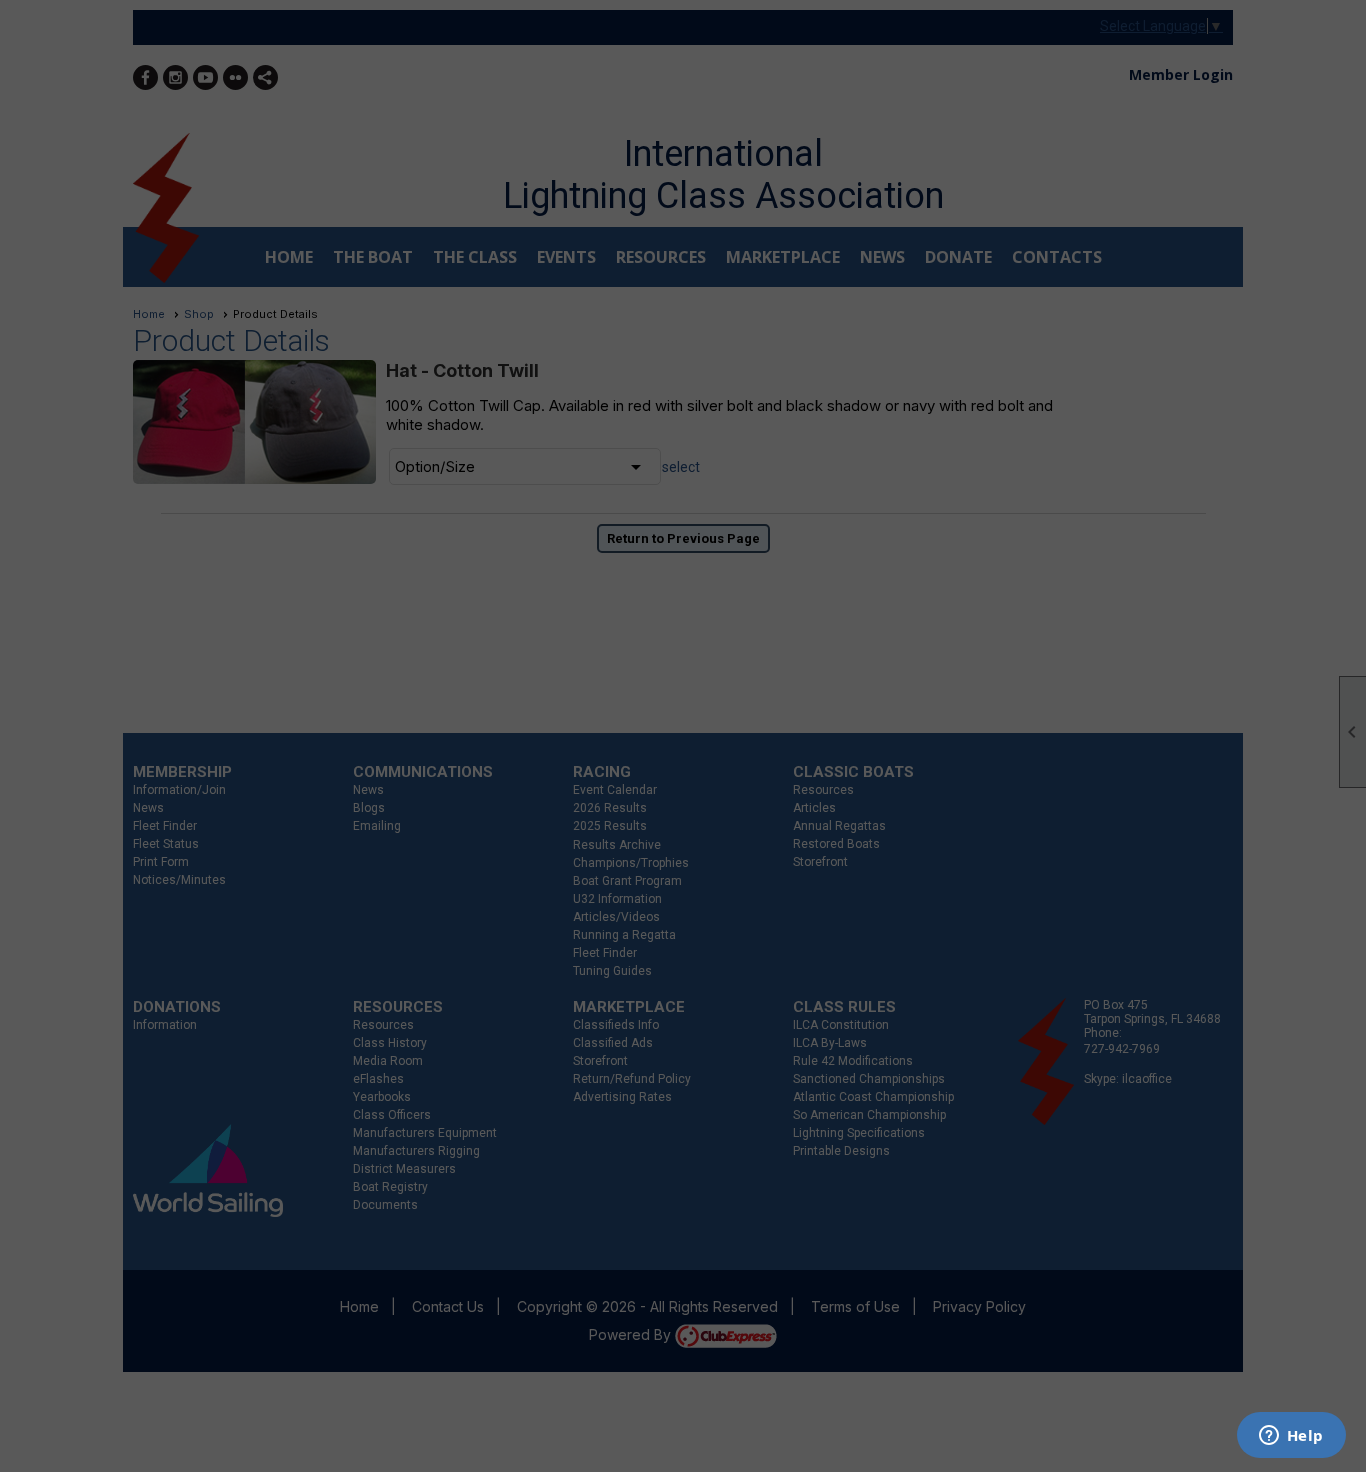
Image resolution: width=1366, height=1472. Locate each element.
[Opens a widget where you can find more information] (1291, 1437)
